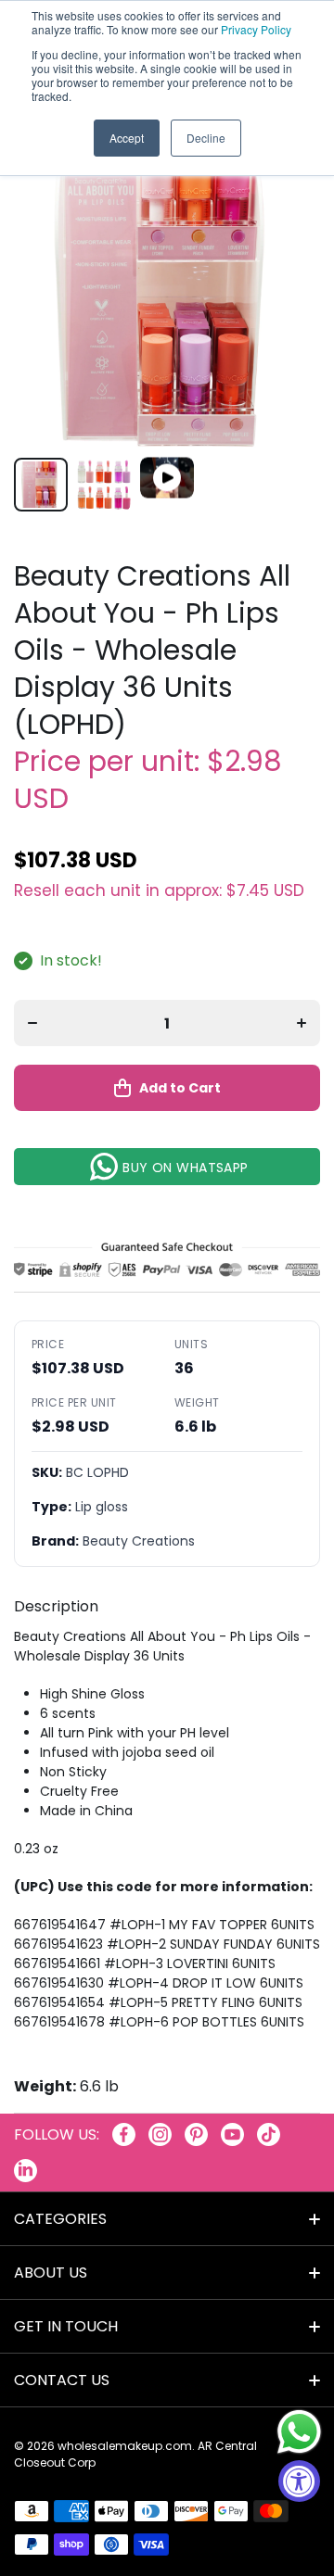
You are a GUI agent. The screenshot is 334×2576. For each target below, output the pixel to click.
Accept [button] (127, 138)
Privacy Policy (256, 29)
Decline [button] (206, 138)
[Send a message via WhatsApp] (299, 2432)
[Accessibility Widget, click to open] (299, 2481)
